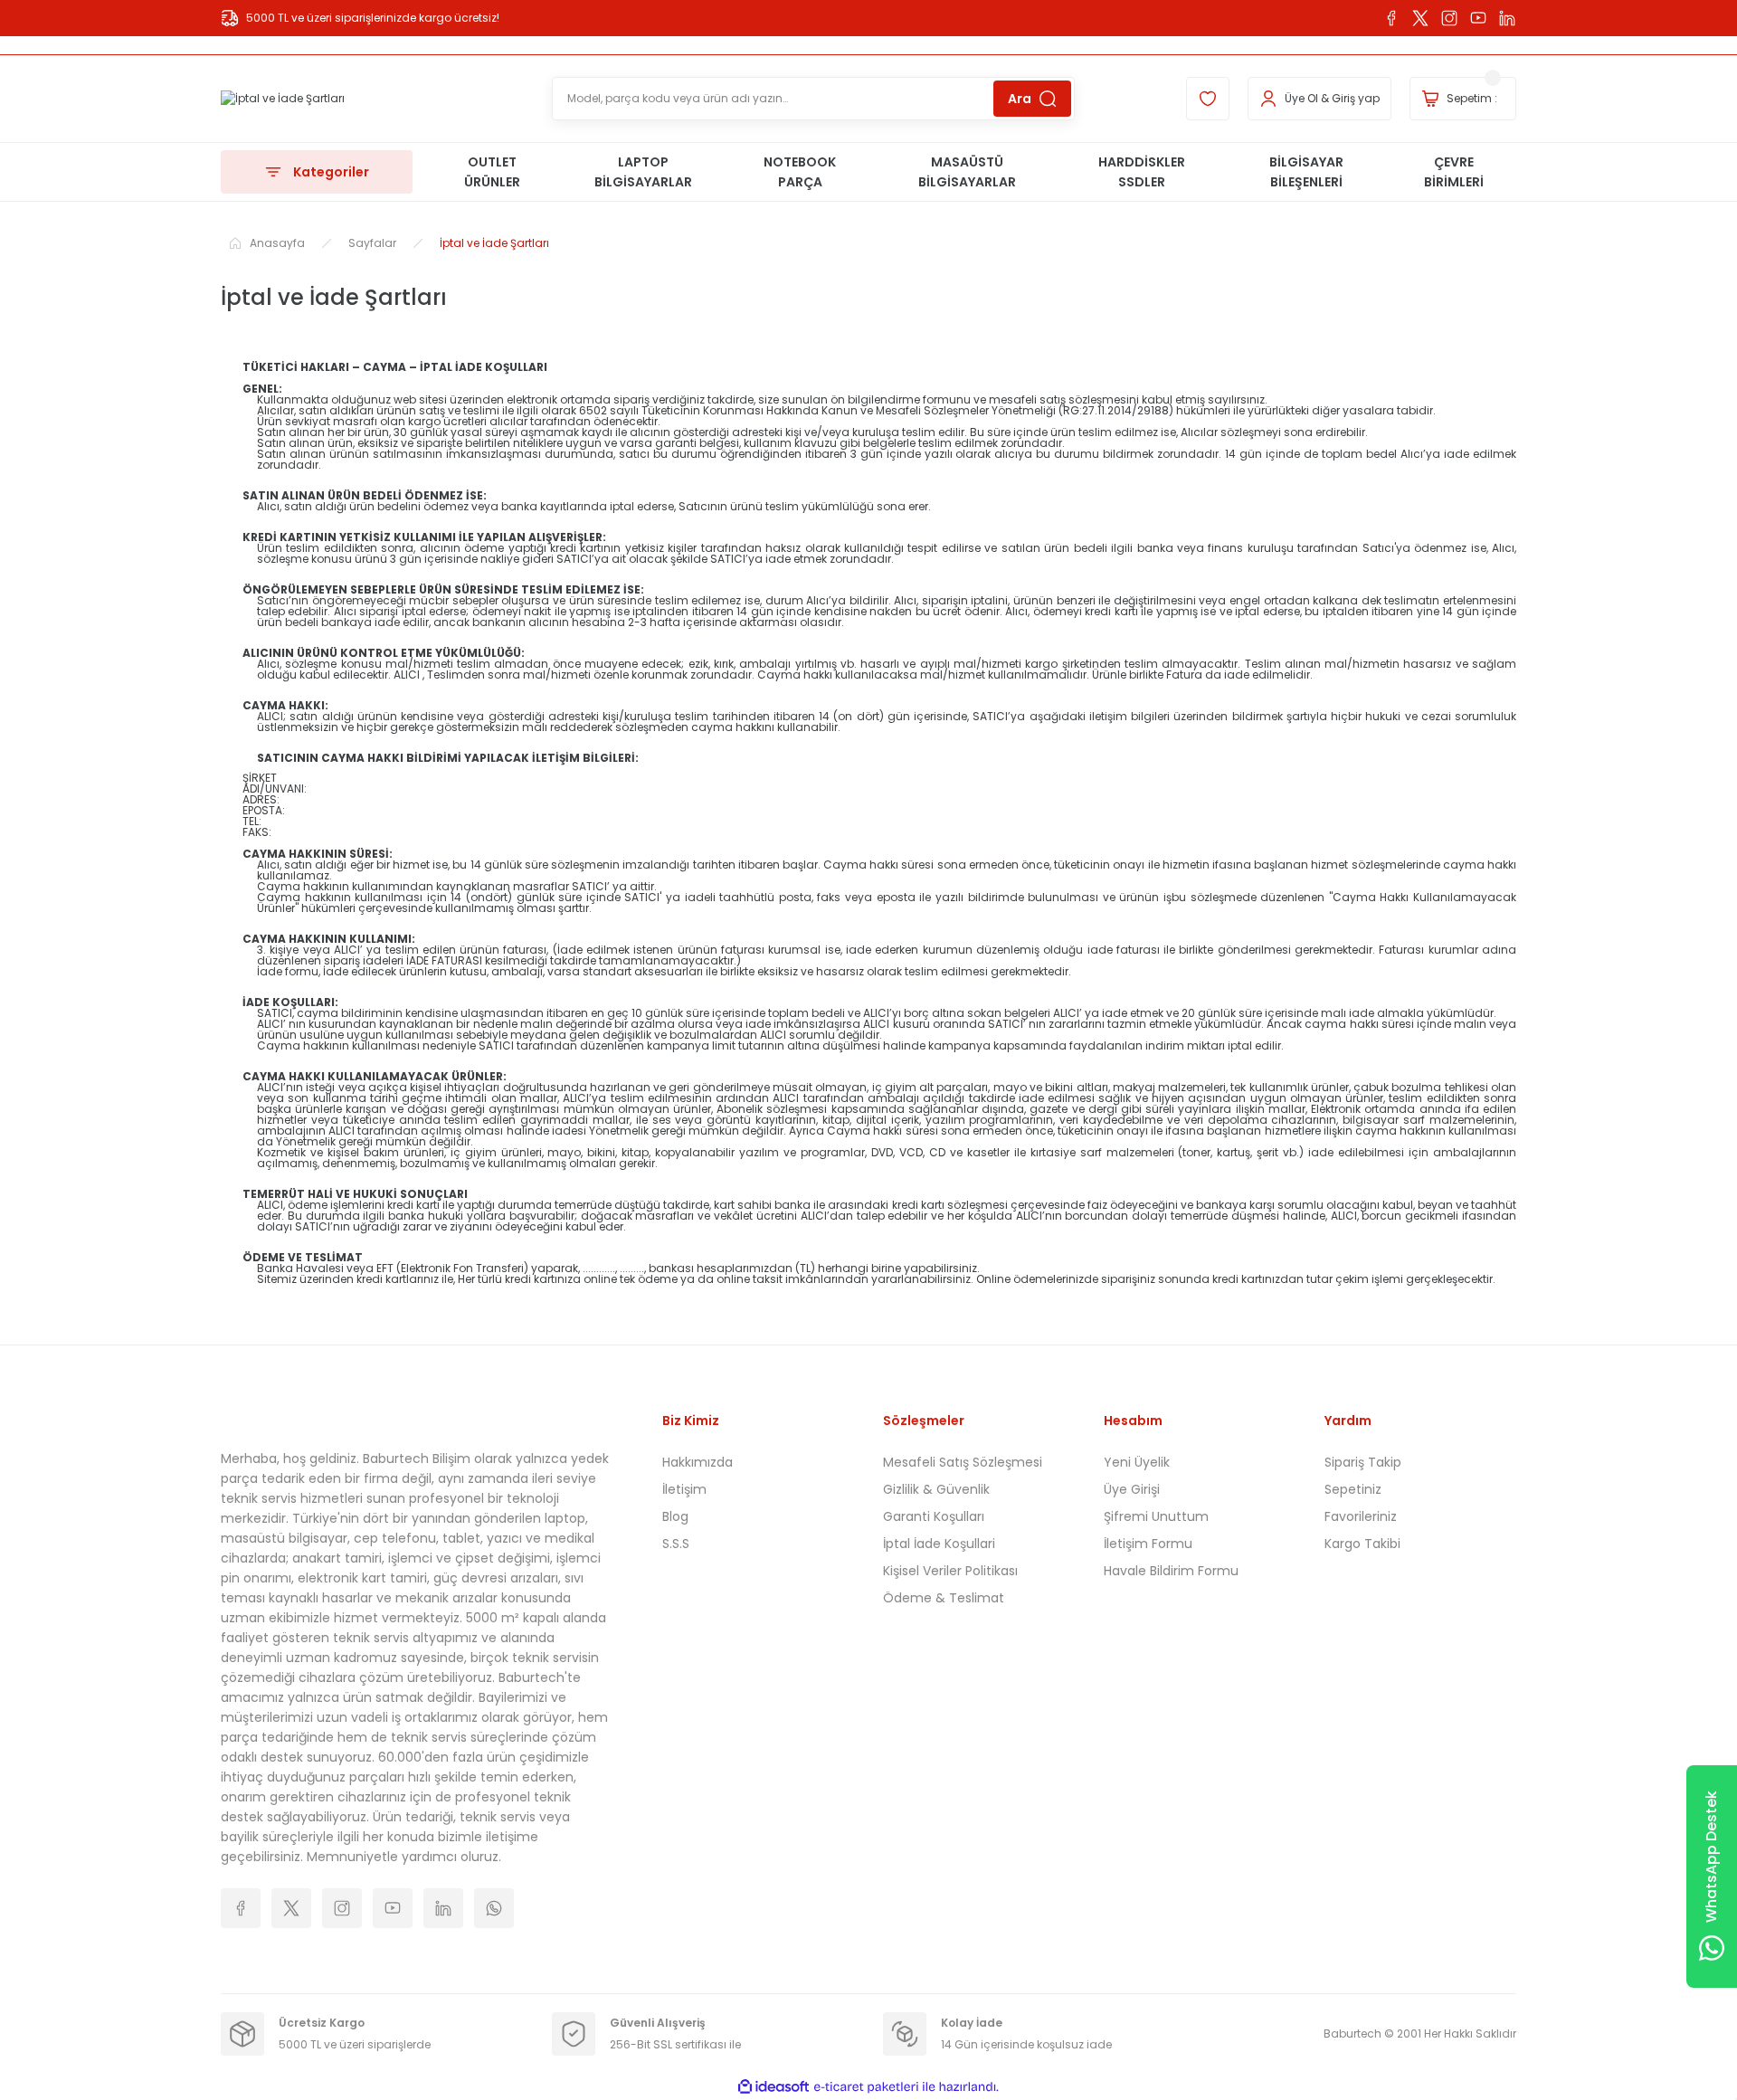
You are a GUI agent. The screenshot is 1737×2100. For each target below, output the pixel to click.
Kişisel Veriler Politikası (950, 1571)
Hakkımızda (698, 1462)
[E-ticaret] (866, 2087)
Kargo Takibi (1362, 1544)
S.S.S (676, 1544)
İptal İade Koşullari (939, 1544)
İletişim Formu (1148, 1544)
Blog (675, 1516)
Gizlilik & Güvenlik (936, 1489)
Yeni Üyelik (1137, 1462)
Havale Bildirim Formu (1171, 1571)
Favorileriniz (1361, 1516)
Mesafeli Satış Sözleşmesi (963, 1462)
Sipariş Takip (1363, 1462)
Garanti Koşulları (934, 1516)
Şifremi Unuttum (1156, 1516)
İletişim (684, 1489)
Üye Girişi (1132, 1489)
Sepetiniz (1353, 1489)
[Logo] (283, 99)
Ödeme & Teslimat (944, 1598)
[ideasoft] (774, 2087)
